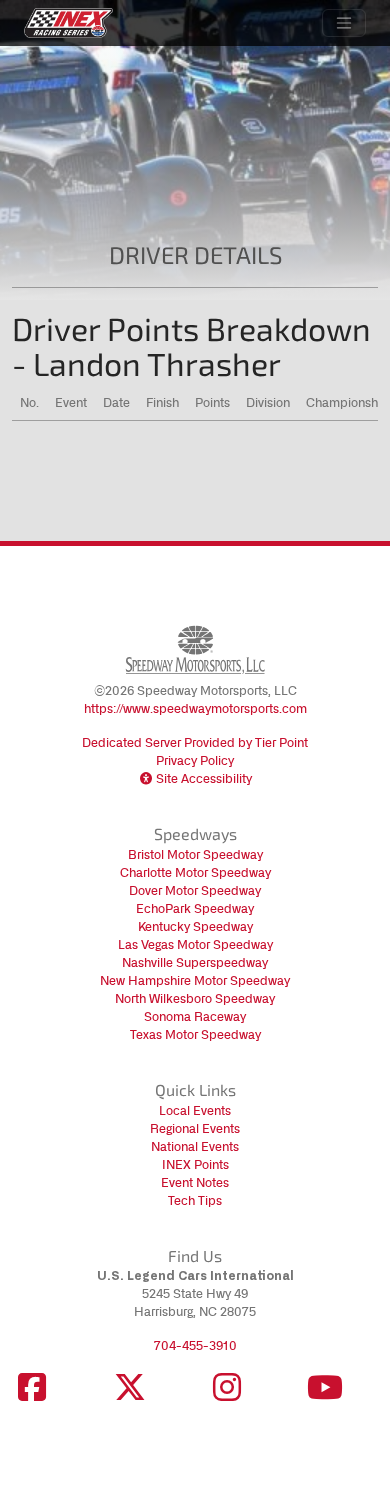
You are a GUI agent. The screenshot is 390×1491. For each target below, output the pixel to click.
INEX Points (195, 1164)
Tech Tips (195, 1200)
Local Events (195, 1110)
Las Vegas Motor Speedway (195, 944)
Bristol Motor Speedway (195, 854)
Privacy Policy (195, 760)
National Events (195, 1146)
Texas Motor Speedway (195, 1034)
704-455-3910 (195, 1345)
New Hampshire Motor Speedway (195, 980)
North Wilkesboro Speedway (195, 998)
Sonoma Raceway (195, 1016)
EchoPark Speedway (195, 908)
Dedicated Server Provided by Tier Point (195, 742)
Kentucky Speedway (195, 926)
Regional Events (195, 1128)
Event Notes (195, 1182)
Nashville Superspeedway (195, 962)
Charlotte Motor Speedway (195, 872)
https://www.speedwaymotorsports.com (195, 708)
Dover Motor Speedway (195, 890)
